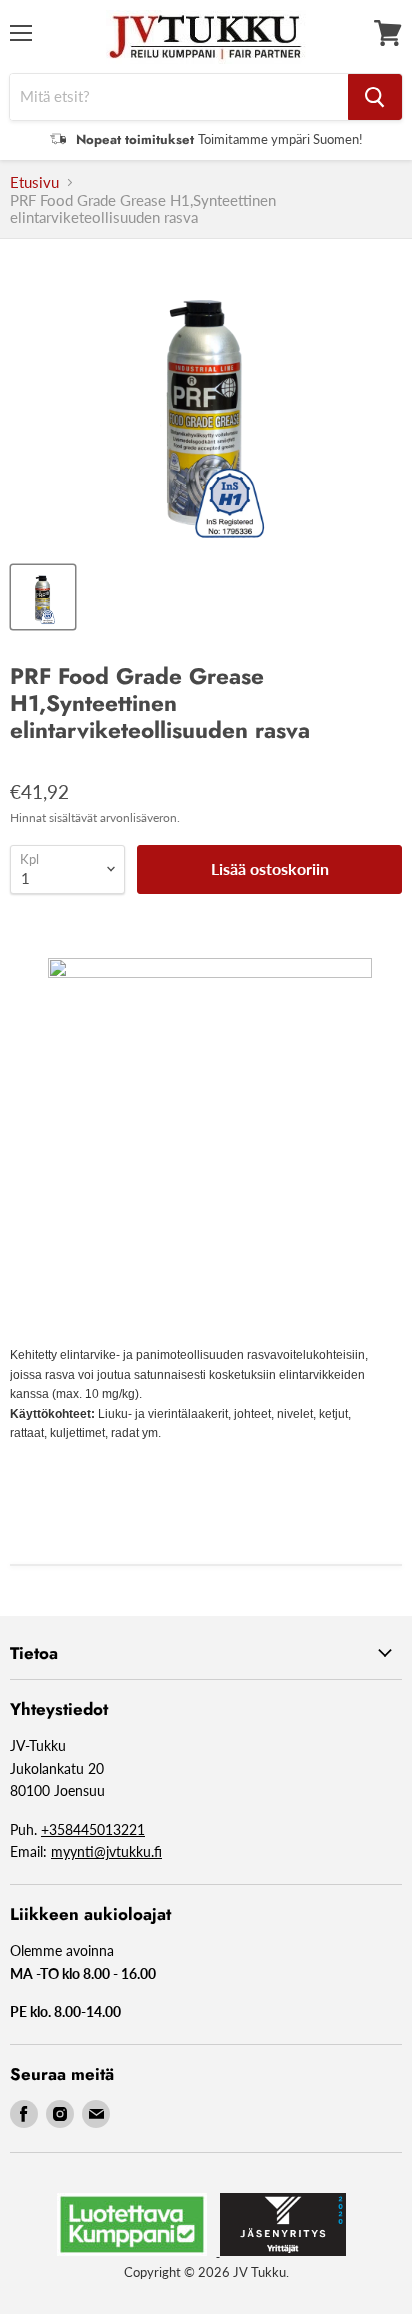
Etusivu (34, 182)
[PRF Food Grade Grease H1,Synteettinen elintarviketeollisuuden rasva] (43, 597)
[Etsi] (375, 97)
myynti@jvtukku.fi (106, 1851)
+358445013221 (93, 1829)
